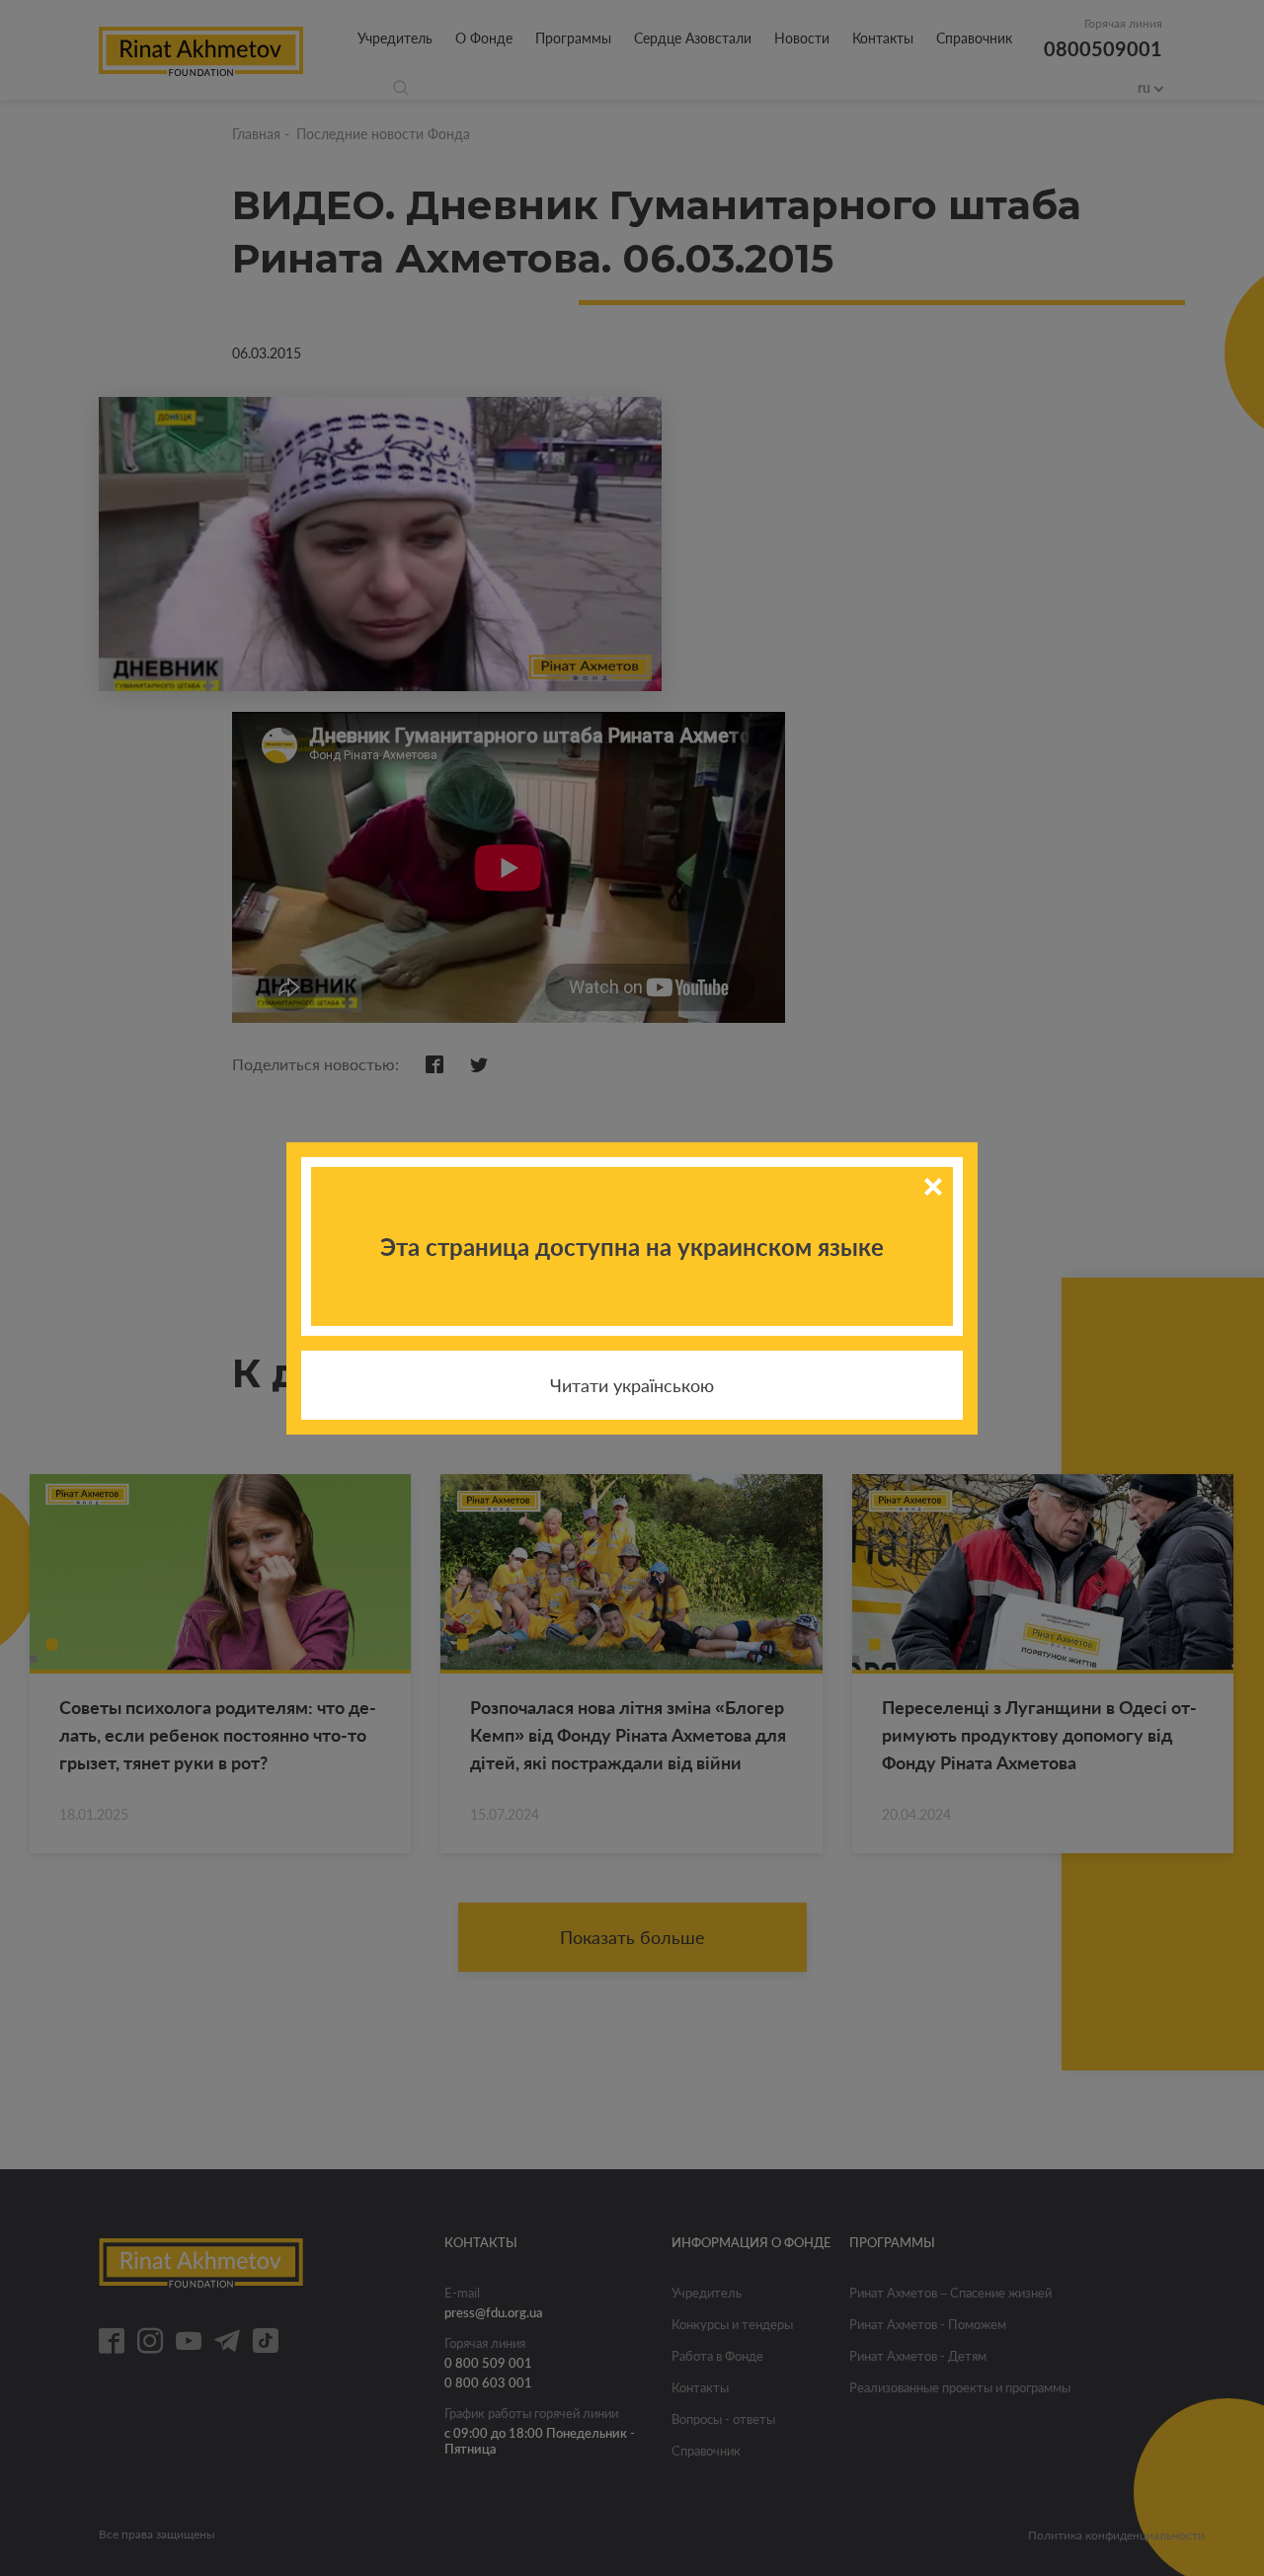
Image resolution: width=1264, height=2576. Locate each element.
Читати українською (632, 1385)
